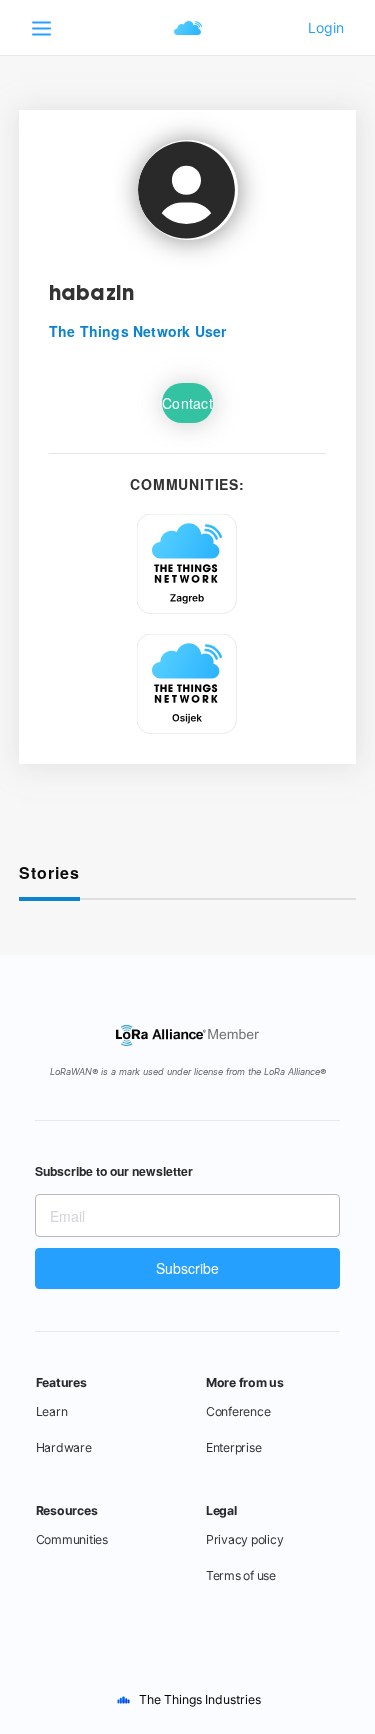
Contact (187, 403)
